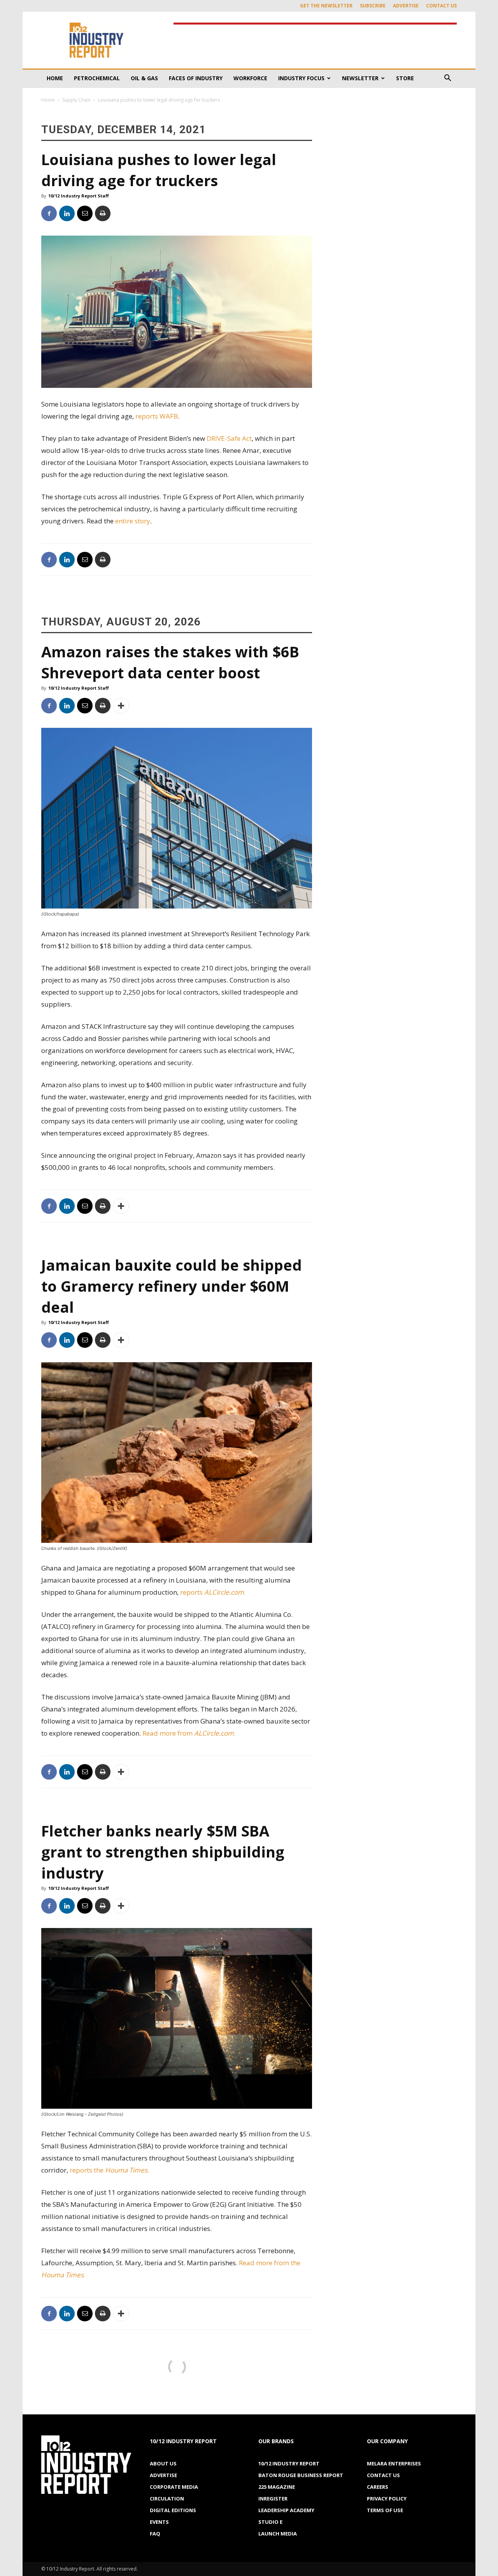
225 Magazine (277, 2487)
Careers (378, 2487)
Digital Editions (173, 2510)
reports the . (109, 2170)
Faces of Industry (196, 78)
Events (159, 2522)
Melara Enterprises (394, 2463)
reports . (214, 1592)
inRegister (273, 2499)
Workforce (250, 78)
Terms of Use (385, 2510)
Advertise (406, 6)
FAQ (155, 2534)
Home (55, 78)
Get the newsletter (326, 6)
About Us (163, 2463)
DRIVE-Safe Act (229, 438)
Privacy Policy (387, 2499)
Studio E (270, 2522)
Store (405, 78)
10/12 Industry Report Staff (79, 196)
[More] (121, 706)
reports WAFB (157, 416)
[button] (447, 79)
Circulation (167, 2499)
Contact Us (441, 6)
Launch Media (278, 2534)
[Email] (85, 213)
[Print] (103, 213)
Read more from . (190, 1733)
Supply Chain (76, 100)
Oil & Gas (144, 78)
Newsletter (360, 78)
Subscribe (373, 6)
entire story (133, 521)
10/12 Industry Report (289, 2463)
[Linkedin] (67, 213)
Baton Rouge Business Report (301, 2475)
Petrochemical (97, 78)
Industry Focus (301, 78)
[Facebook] (49, 213)
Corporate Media (174, 2487)
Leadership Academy (286, 2510)
